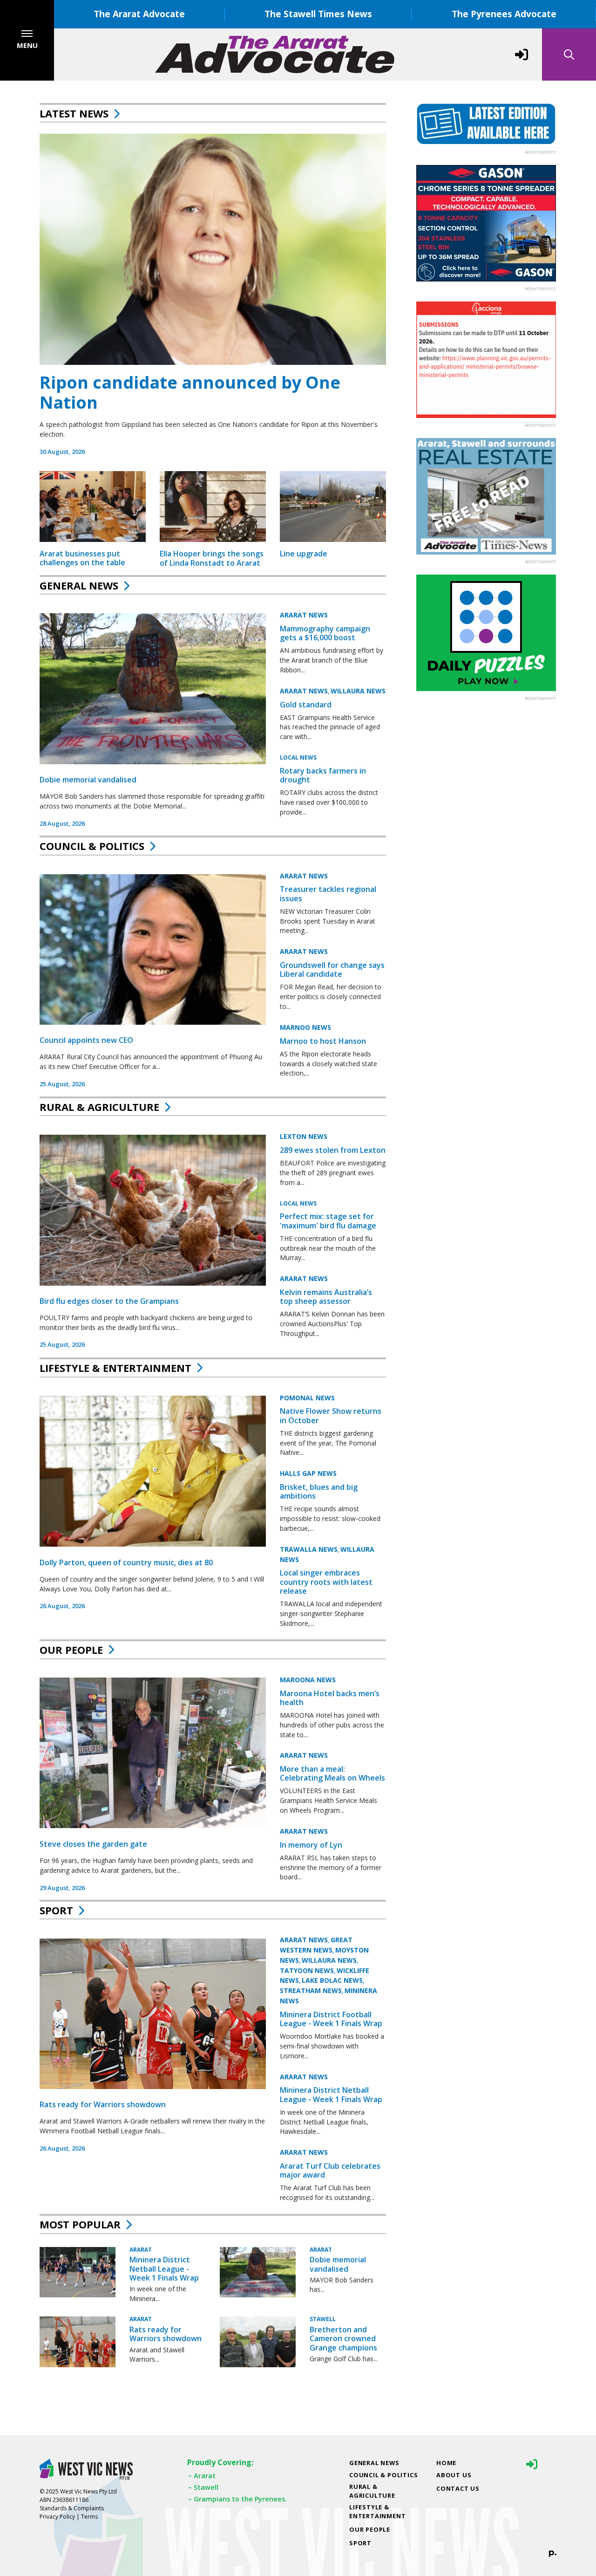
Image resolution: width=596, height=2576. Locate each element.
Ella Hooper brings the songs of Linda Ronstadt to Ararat (212, 558)
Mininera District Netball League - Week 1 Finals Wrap (331, 2095)
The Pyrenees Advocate (504, 14)
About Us (454, 2475)
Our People (71, 1650)
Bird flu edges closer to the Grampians (109, 1301)
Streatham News (311, 1990)
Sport (56, 1910)
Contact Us (458, 2488)
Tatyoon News (307, 1970)
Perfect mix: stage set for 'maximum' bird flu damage (328, 1221)
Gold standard (306, 705)
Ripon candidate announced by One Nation (190, 392)
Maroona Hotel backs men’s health (330, 1697)
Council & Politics (92, 846)
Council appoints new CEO (86, 1040)
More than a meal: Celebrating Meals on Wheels (332, 1773)
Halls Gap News (308, 1473)
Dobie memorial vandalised (88, 780)
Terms (89, 2517)
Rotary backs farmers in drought (323, 775)
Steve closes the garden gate (93, 1843)
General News (79, 585)
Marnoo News (305, 1027)
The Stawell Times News (318, 14)
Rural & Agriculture (99, 1107)
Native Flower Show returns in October (331, 1415)
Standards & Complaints (72, 2508)
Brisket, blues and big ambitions (319, 1491)
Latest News (74, 113)
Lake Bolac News (332, 1981)
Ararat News (304, 615)
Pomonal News (307, 1397)
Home (446, 2463)
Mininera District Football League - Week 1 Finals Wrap (331, 2019)
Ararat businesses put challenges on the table (82, 558)
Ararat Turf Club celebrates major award (330, 2170)
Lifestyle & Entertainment (115, 1368)
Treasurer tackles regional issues (328, 894)
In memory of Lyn (311, 1844)
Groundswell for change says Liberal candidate (332, 969)
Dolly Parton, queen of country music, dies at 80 (126, 1562)
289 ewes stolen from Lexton (333, 1150)
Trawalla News (309, 1549)
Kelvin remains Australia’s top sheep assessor (326, 1297)
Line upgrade (304, 554)
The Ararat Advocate (139, 14)
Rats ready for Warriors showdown (103, 2104)
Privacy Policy (57, 2517)
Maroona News (308, 1679)
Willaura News (358, 691)
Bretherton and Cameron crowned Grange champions (343, 2338)
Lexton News (304, 1136)
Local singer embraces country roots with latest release (326, 1582)
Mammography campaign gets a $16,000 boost (325, 633)
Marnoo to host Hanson (323, 1041)
